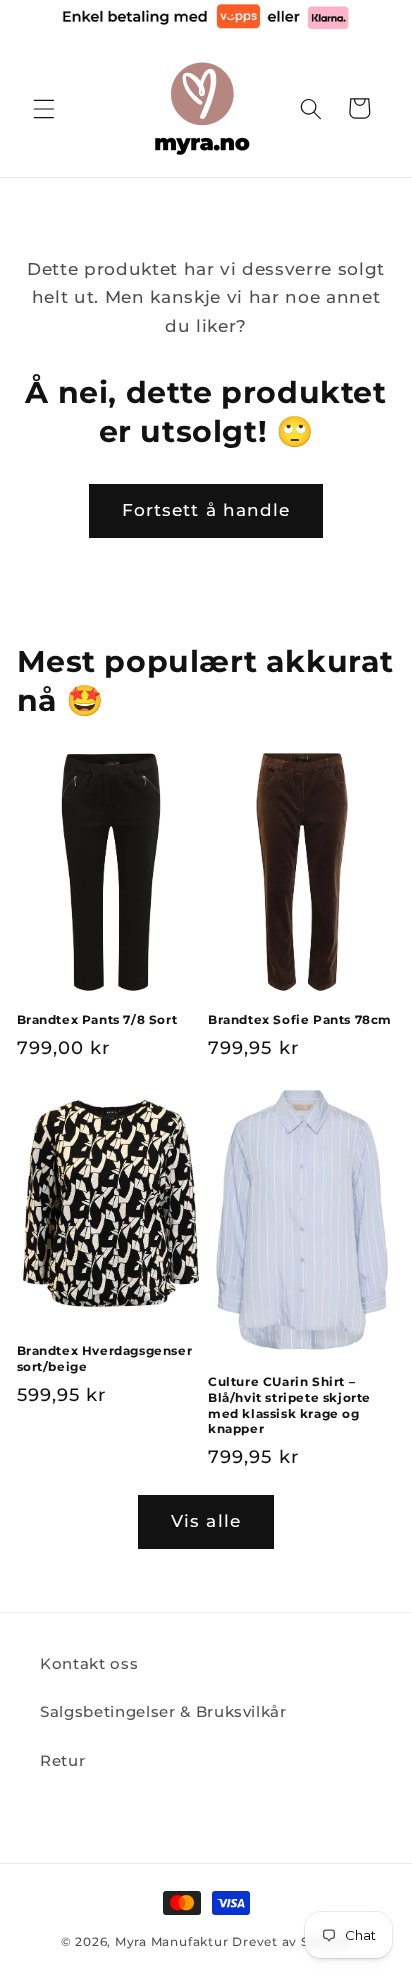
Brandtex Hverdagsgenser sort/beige (105, 1358)
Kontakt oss (89, 1663)
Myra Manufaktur (172, 1941)
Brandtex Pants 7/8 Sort (97, 1019)
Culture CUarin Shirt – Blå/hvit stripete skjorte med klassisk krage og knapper (289, 1405)
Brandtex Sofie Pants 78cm (300, 1019)
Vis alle (206, 1521)
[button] (44, 108)
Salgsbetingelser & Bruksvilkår (163, 1711)
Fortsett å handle (206, 510)
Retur (62, 1760)
